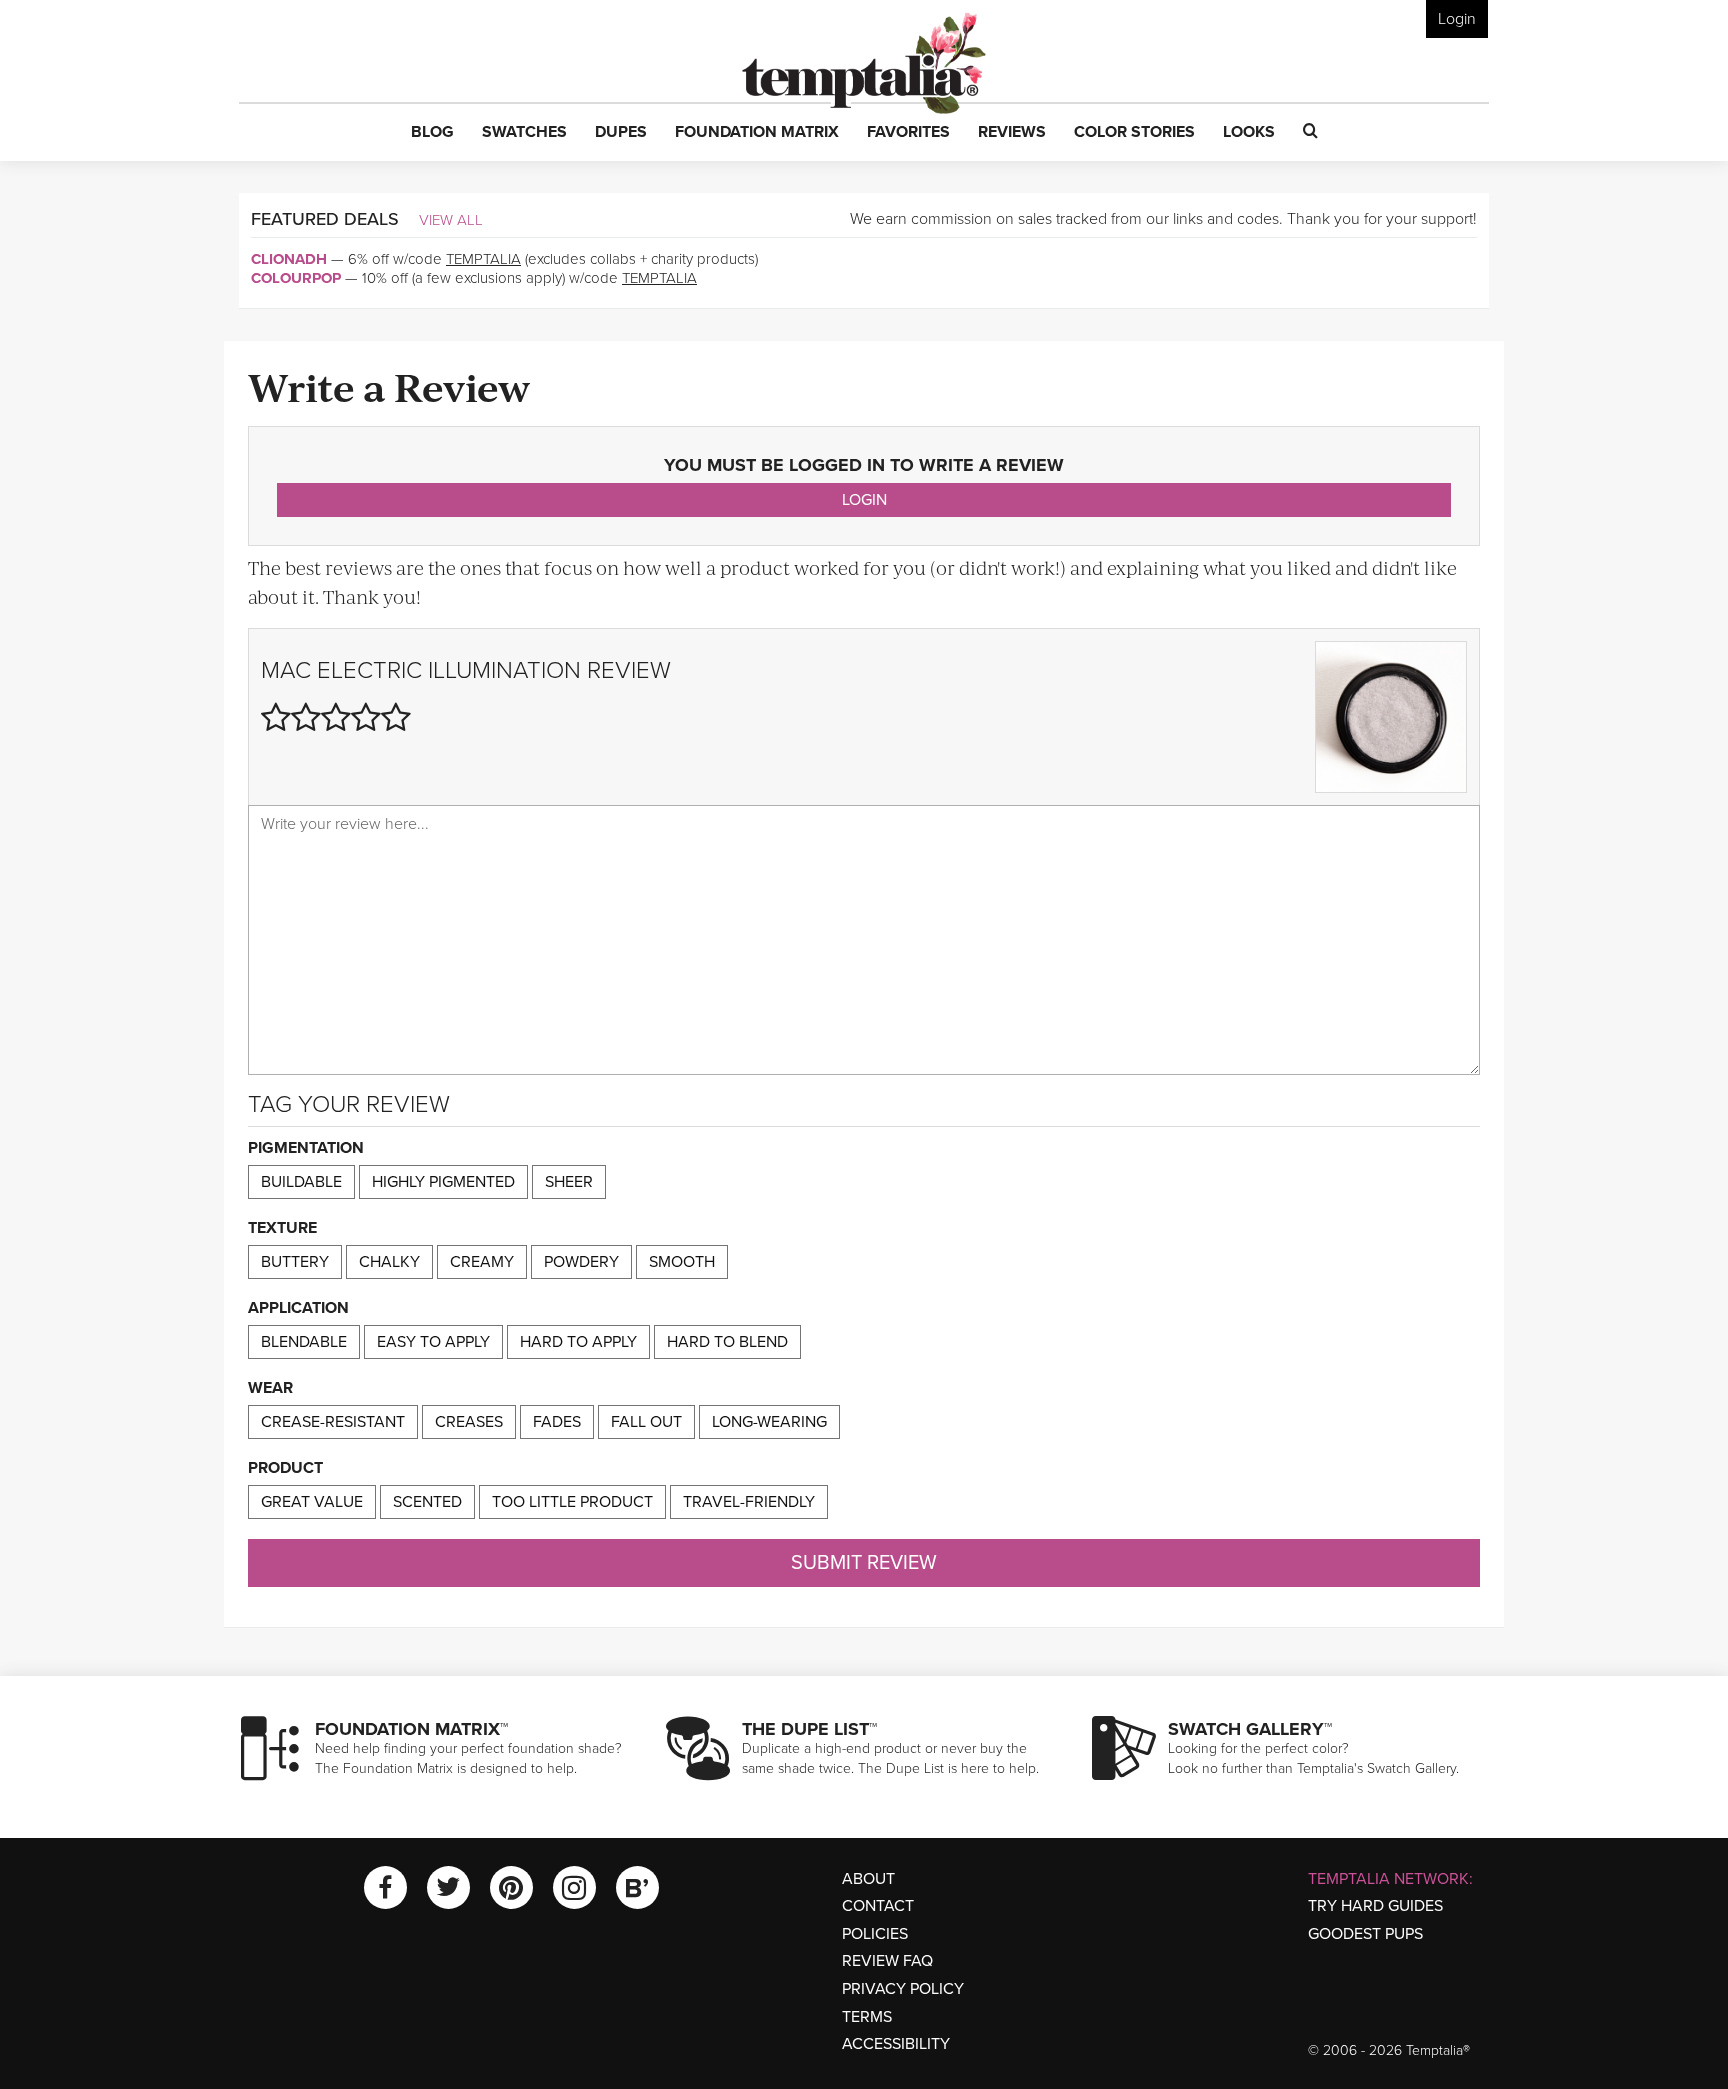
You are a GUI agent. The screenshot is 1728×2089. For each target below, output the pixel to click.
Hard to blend (727, 1342)
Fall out (646, 1422)
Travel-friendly (749, 1502)
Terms (867, 2017)
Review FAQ (887, 1961)
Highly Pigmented (443, 1182)
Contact (878, 1906)
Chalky (389, 1262)
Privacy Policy (903, 1989)
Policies (875, 1934)
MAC (286, 670)
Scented (427, 1502)
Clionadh (289, 259)
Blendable (304, 1342)
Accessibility (896, 2044)
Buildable (301, 1182)
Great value (312, 1502)
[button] (432, 133)
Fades (557, 1422)
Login (1457, 19)
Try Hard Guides (1375, 1906)
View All (451, 220)
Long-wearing (769, 1422)
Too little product (572, 1502)
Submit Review (864, 1563)
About (868, 1879)
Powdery (581, 1262)
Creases (469, 1422)
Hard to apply (578, 1342)
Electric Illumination (449, 670)
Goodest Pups (1365, 1934)
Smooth (682, 1262)
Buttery (295, 1262)
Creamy (482, 1262)
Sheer (569, 1182)
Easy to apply (433, 1342)
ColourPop (296, 278)
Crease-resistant (333, 1422)
